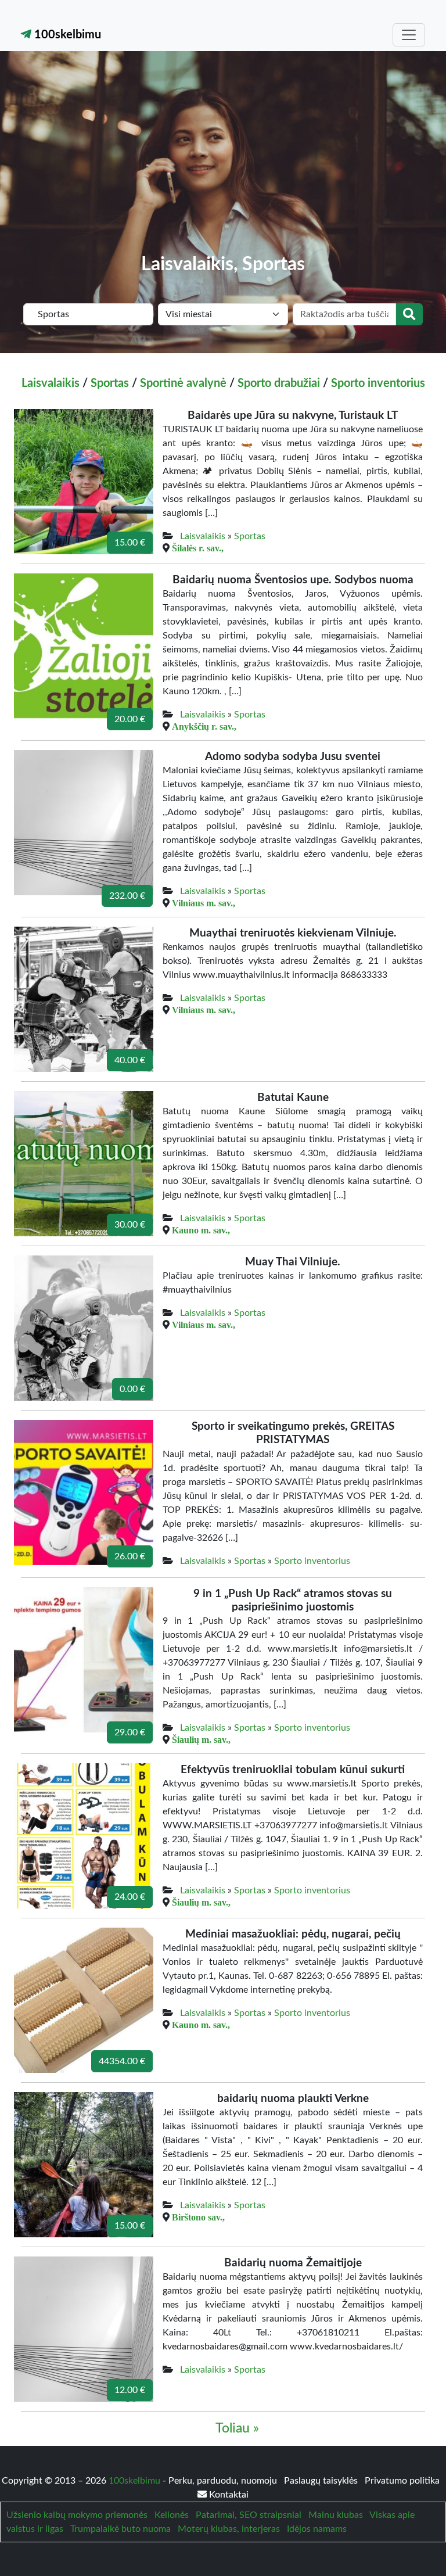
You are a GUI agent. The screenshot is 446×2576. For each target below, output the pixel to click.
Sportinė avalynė (183, 383)
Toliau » (237, 2428)
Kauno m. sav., (201, 1230)
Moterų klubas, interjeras (229, 2529)
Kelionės (172, 2515)
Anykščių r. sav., (204, 726)
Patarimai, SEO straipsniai (249, 2515)
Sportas (110, 383)
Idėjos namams (317, 2529)
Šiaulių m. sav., (201, 1739)
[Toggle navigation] (409, 35)
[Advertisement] (223, 166)
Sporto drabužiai (279, 383)
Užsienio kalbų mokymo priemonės (77, 2515)
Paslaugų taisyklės (322, 2481)
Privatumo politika (402, 2481)
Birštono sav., (198, 2217)
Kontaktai (228, 2495)
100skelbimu (66, 35)
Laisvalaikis (51, 383)
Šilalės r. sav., (198, 548)
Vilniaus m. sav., (204, 903)
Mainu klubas (336, 2515)
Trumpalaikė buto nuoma (121, 2529)
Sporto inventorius (378, 383)
